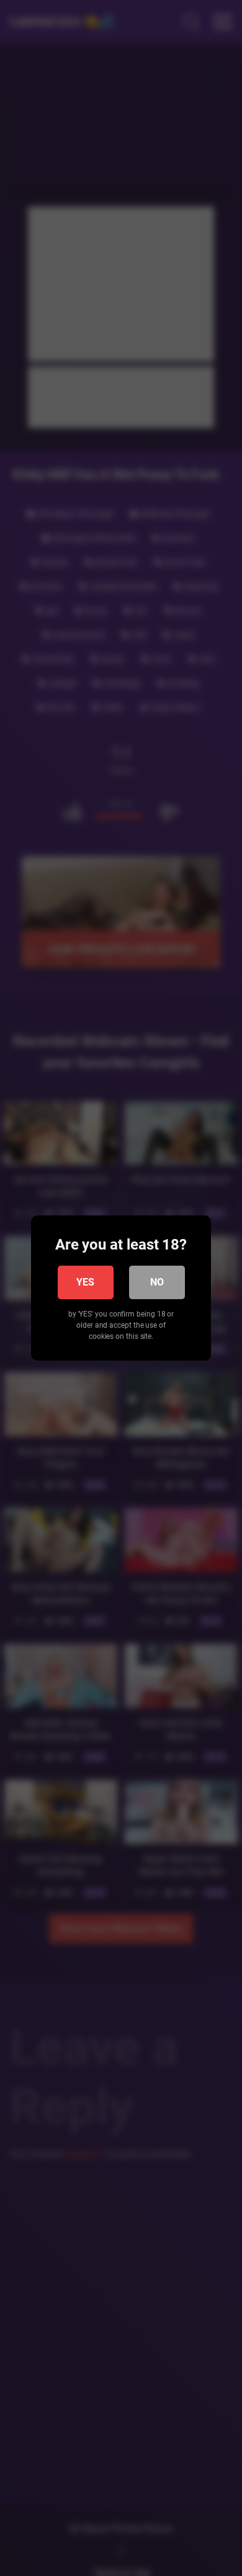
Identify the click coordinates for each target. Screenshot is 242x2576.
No (157, 1282)
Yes (85, 1282)
